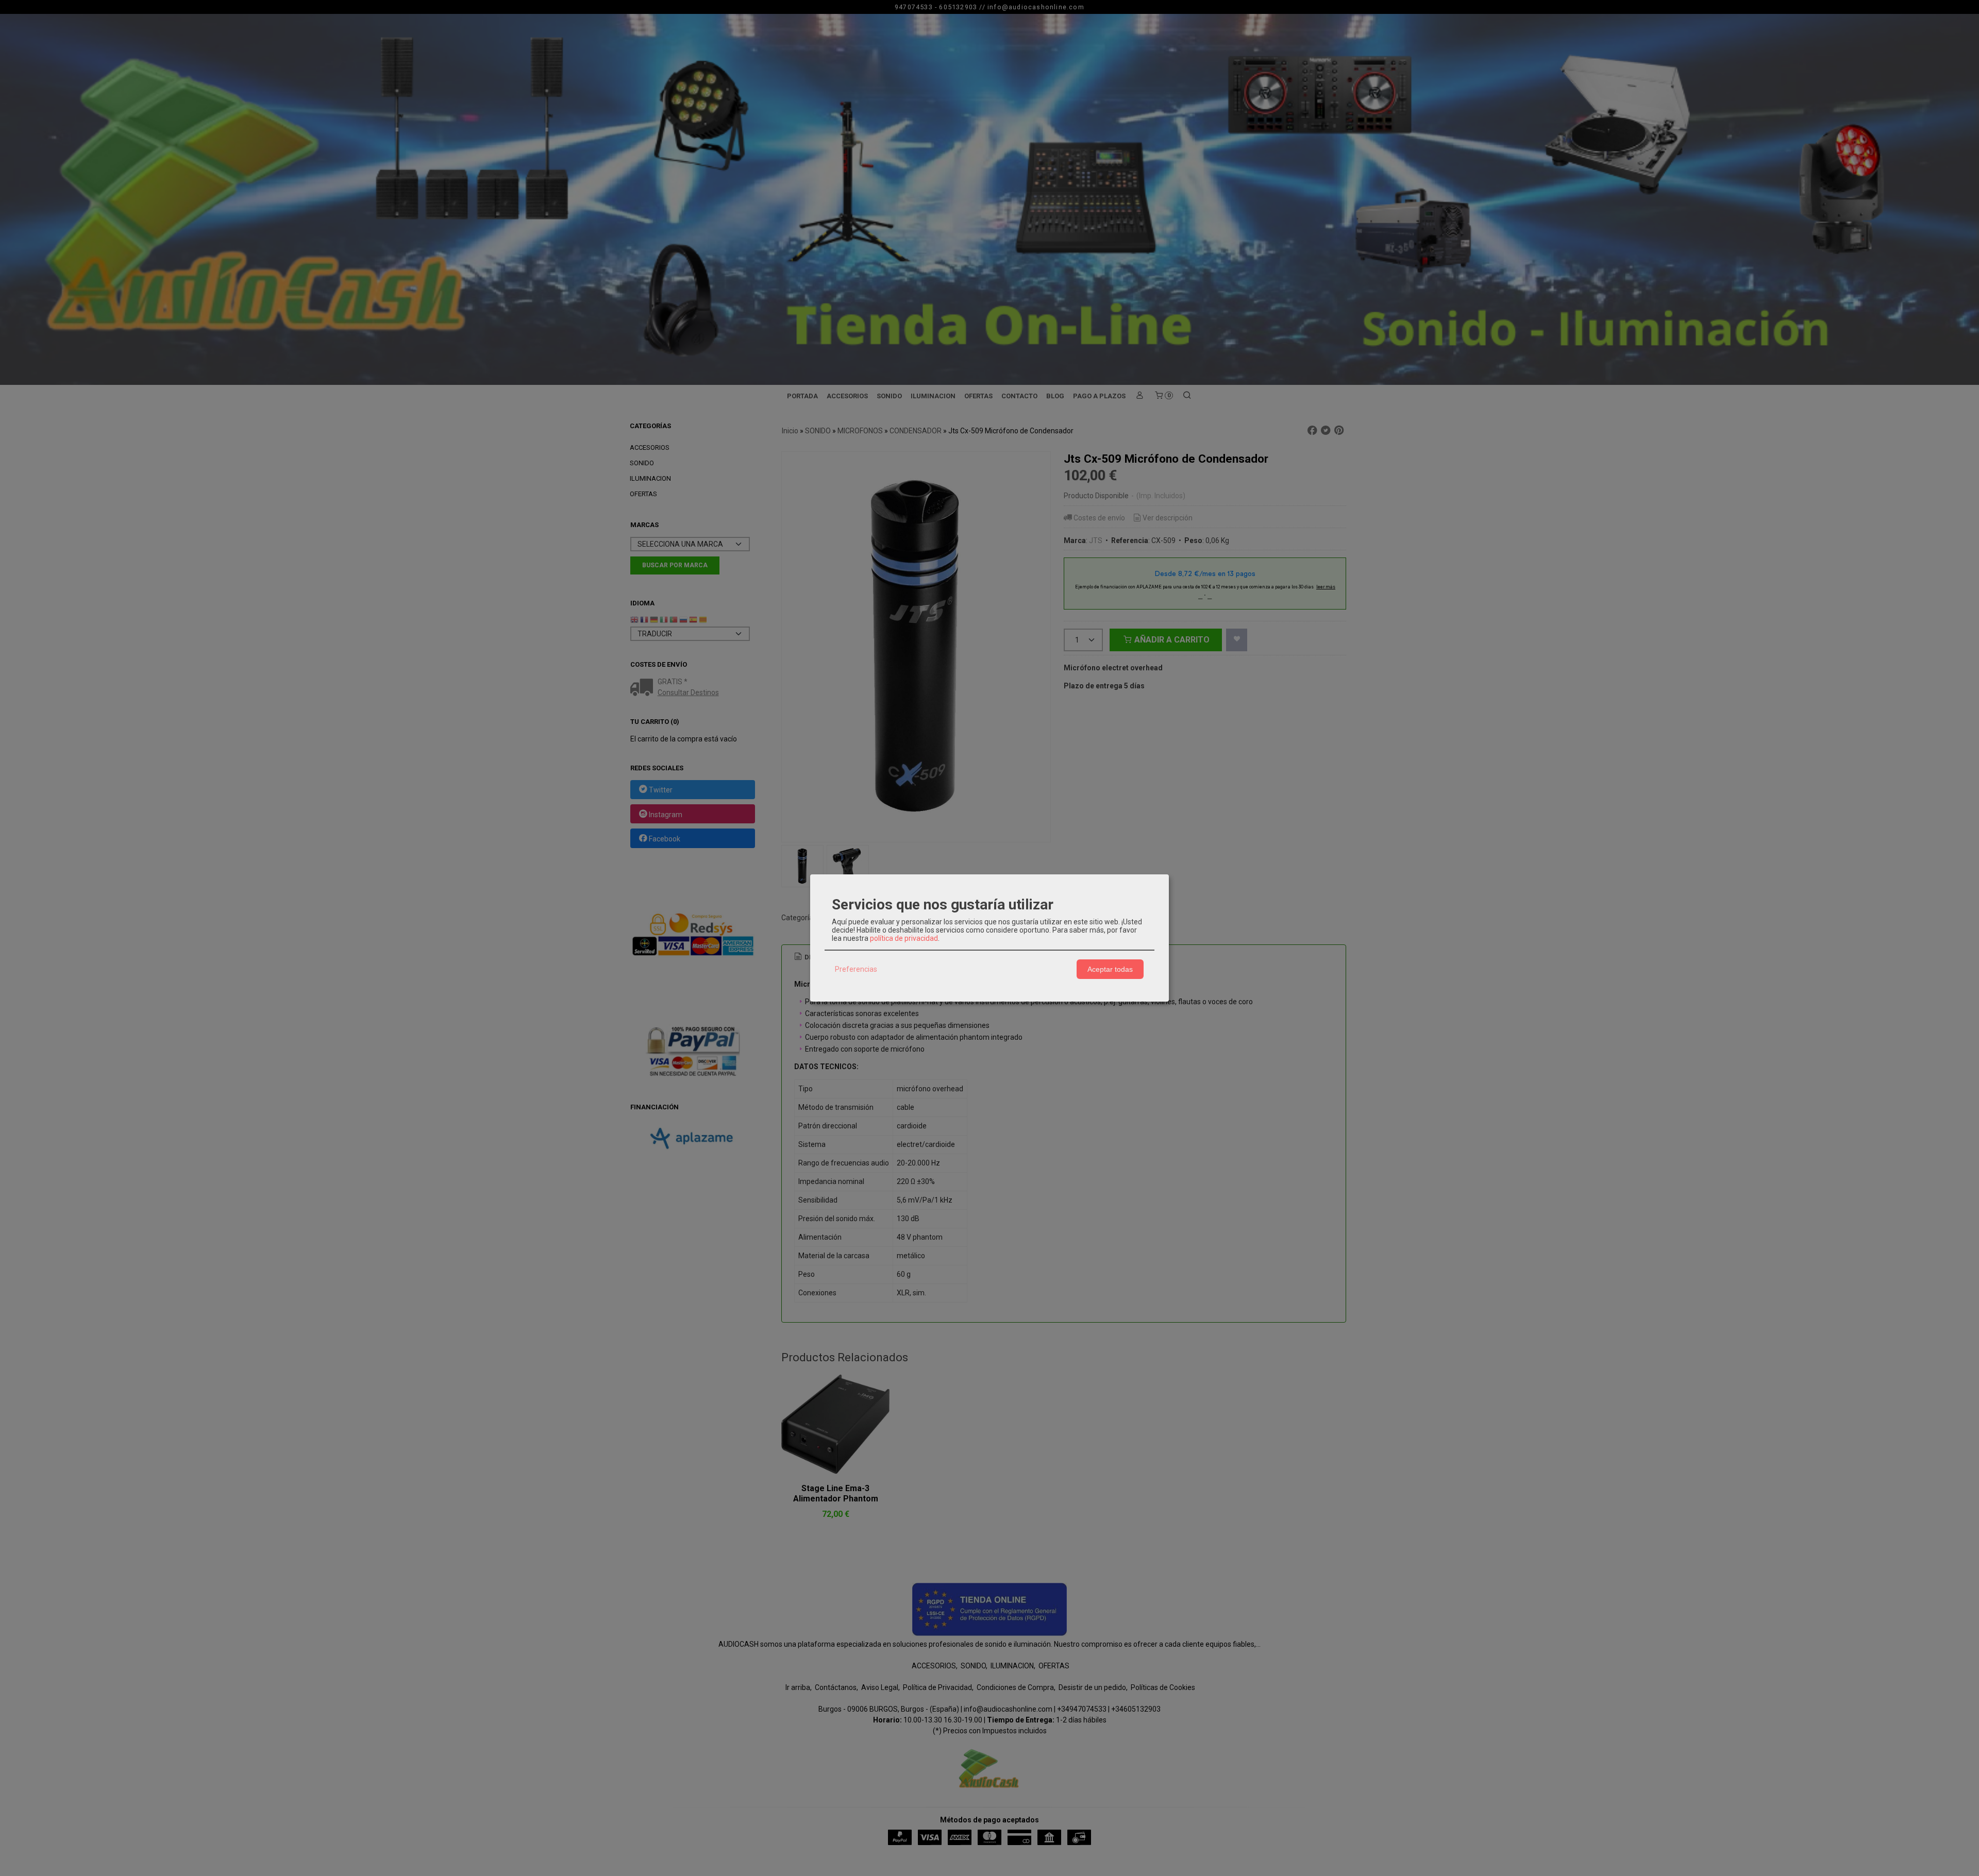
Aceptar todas (1110, 969)
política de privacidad (904, 938)
